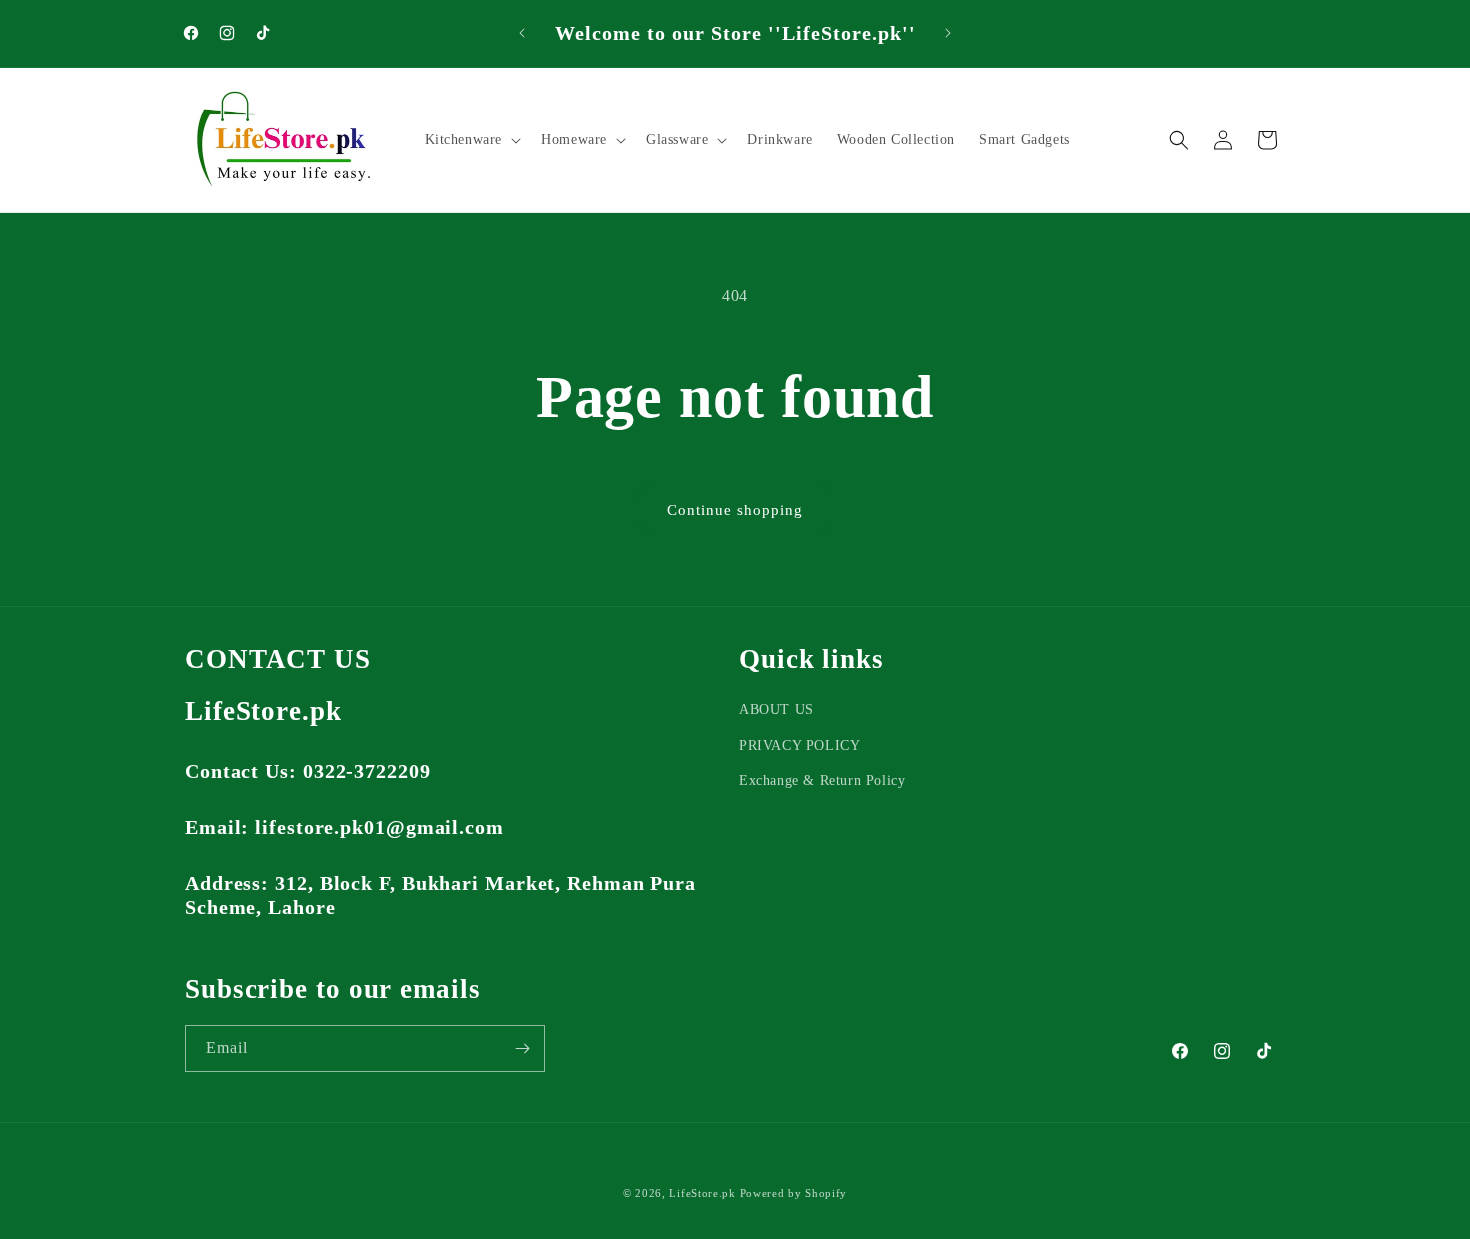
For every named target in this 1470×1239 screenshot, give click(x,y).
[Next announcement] (948, 33)
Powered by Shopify (794, 1193)
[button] (471, 139)
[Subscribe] (522, 1048)
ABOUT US (776, 709)
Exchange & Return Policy (822, 780)
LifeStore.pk (702, 1193)
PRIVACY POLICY (799, 745)
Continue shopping (735, 510)
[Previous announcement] (522, 33)
